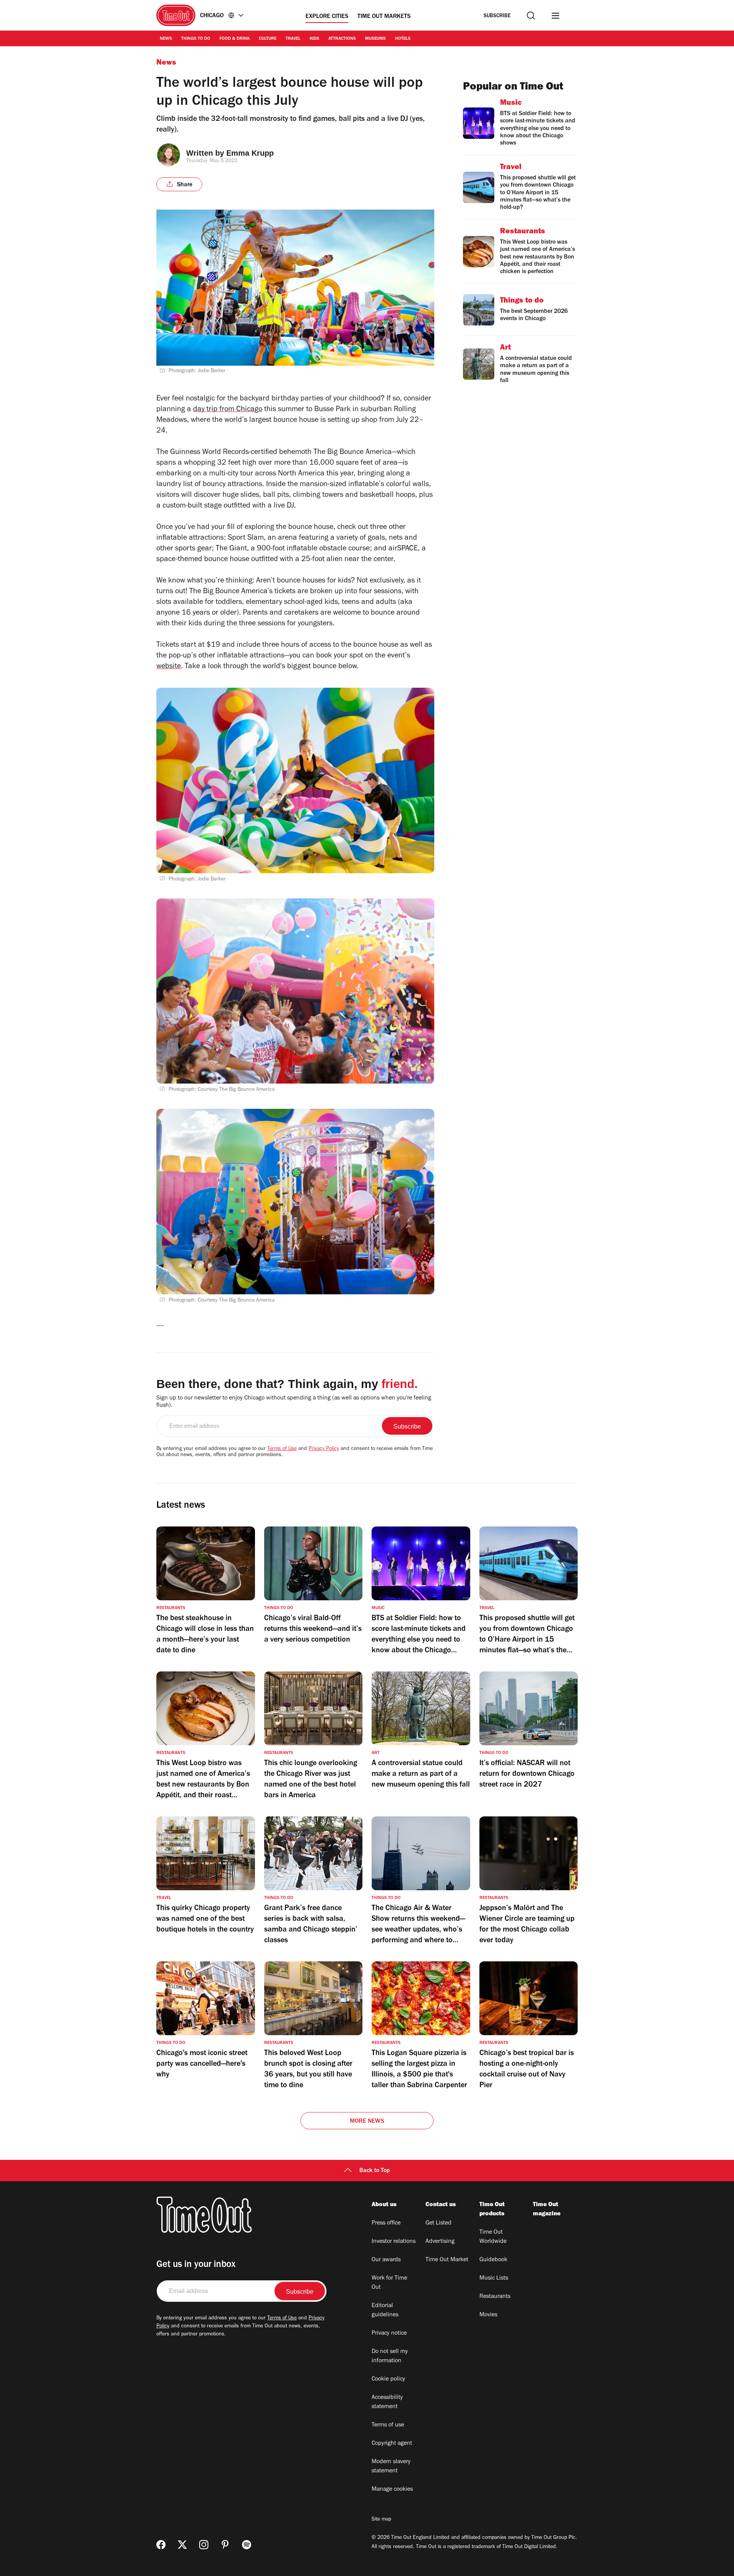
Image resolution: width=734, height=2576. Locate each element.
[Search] (531, 15)
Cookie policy (388, 2379)
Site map (381, 2520)
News (166, 39)
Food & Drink (235, 39)
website (169, 667)
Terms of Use (282, 1449)
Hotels (403, 39)
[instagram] (204, 2545)
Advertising (440, 2242)
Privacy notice (389, 2334)
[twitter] (182, 2545)
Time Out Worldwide (493, 2237)
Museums (375, 39)
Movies (488, 2315)
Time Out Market (447, 2260)
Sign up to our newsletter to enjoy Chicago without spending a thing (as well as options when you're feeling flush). (294, 1402)
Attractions (342, 39)
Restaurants (495, 2297)
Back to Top (375, 2171)
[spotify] (247, 2545)
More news (367, 2122)
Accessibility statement (387, 2402)
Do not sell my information (390, 2356)
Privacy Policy (324, 1449)
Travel (293, 39)
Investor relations (394, 2242)
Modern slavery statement (391, 2467)
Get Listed (438, 2223)
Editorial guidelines (385, 2311)
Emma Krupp (250, 153)
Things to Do (196, 39)
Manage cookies (392, 2490)
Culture (268, 39)
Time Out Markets (384, 17)
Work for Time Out (389, 2283)
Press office (386, 2223)
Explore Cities (327, 17)
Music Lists (494, 2278)
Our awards (386, 2260)
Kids (314, 39)
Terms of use (388, 2425)
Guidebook (493, 2260)
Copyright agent (392, 2444)
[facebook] (161, 2545)
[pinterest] (225, 2545)
